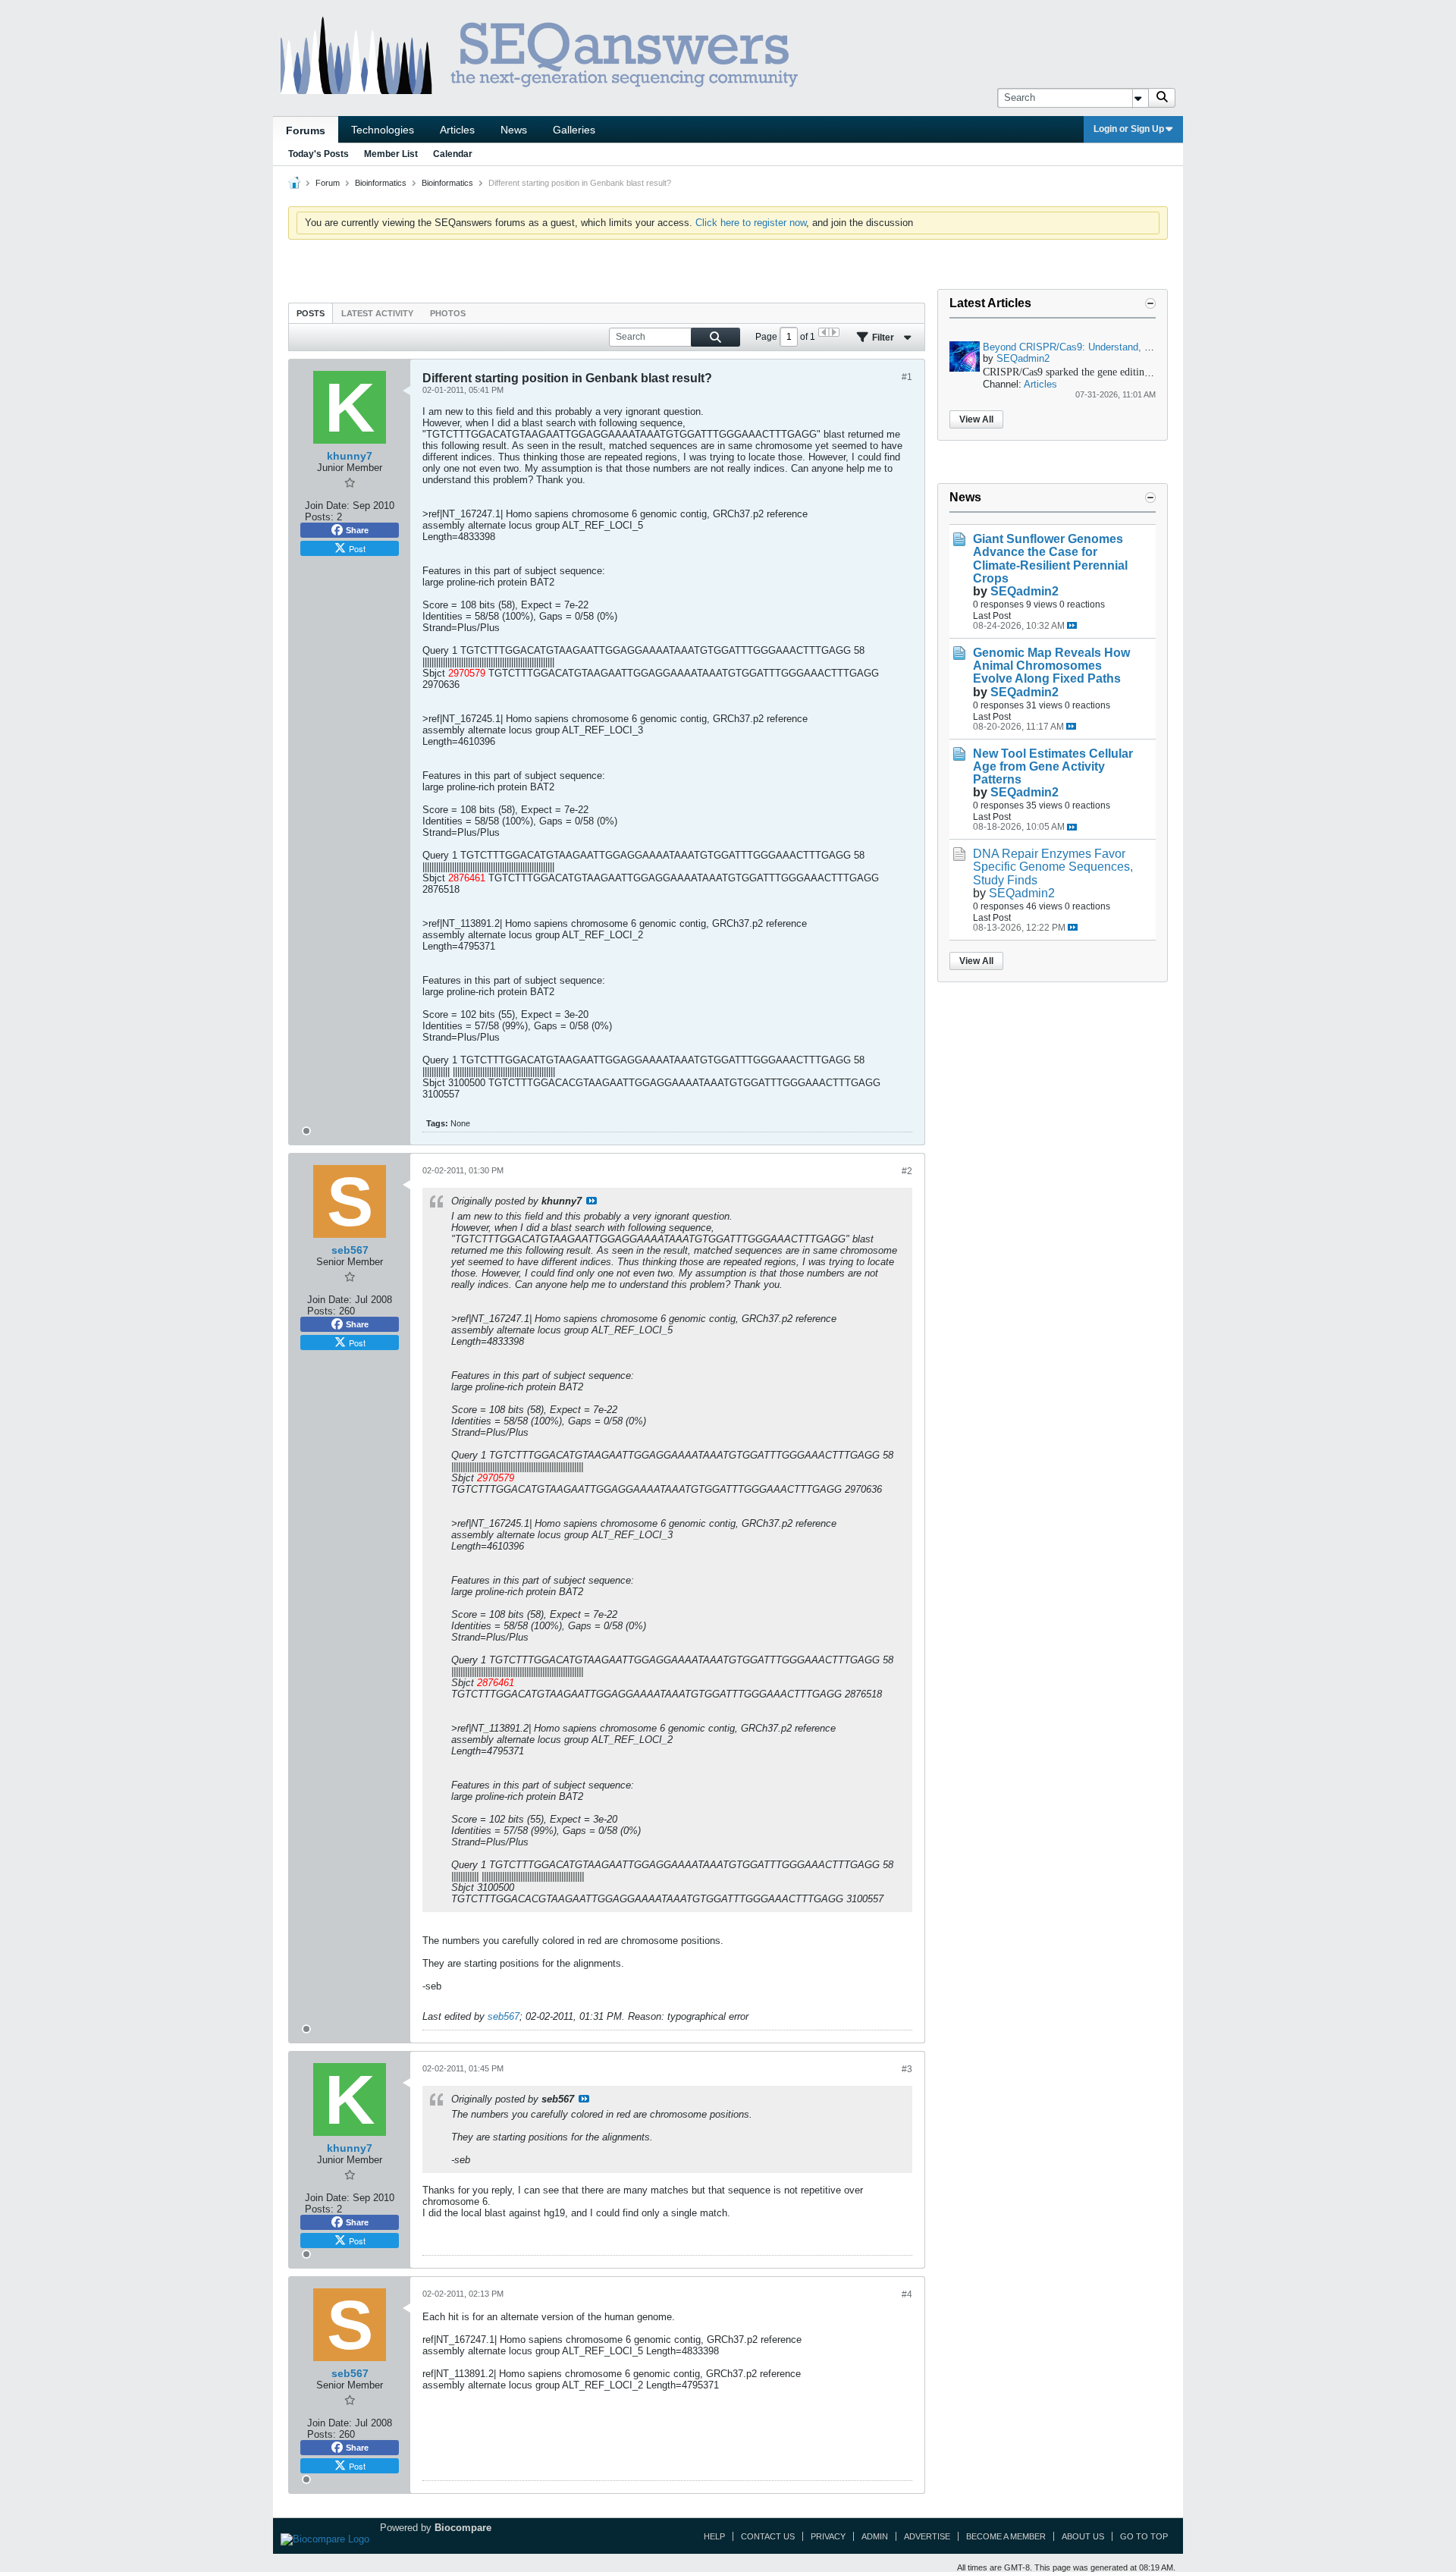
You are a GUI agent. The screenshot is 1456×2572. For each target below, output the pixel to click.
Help (714, 2536)
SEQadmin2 (1023, 358)
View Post (591, 1201)
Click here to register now (751, 223)
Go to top (1144, 2536)
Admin (875, 2536)
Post (357, 548)
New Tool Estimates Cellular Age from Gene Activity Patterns (1053, 766)
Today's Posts (318, 154)
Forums (306, 130)
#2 (907, 1171)
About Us (1083, 2536)
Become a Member (1006, 2536)
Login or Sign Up (1129, 129)
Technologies (383, 130)
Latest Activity (377, 313)
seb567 (504, 2016)
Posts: (319, 517)
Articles (457, 130)
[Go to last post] (1072, 625)
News (514, 130)
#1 (907, 377)
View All (976, 419)
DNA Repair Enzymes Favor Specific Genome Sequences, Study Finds (1053, 867)
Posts (311, 313)
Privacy (828, 2536)
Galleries (574, 130)
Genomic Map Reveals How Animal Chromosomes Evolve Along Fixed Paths (1051, 666)
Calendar (453, 154)
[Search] (1162, 98)
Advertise (927, 2536)
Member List (391, 154)
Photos (448, 313)
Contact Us (768, 2536)
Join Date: (327, 506)
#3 (907, 2069)
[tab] (311, 313)
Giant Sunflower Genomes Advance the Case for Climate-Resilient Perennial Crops (1050, 558)
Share (357, 530)
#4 (907, 2294)
